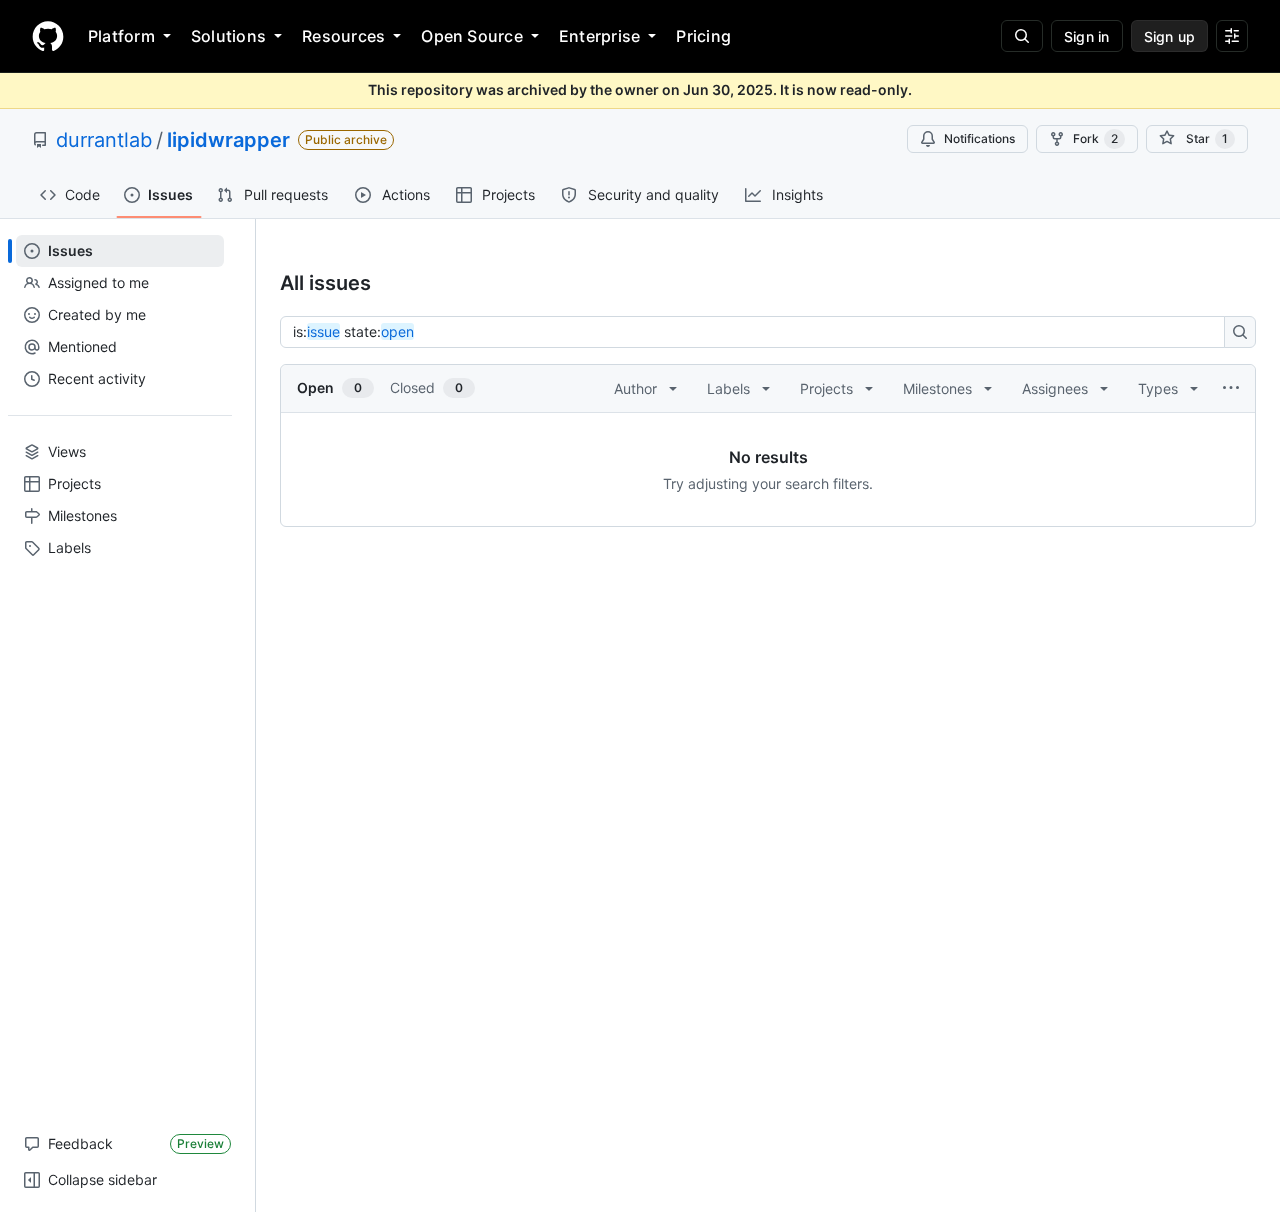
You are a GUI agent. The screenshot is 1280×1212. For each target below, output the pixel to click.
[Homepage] (48, 36)
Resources (343, 36)
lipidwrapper (228, 140)
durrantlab (104, 140)
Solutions (228, 36)
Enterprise (599, 36)
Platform (121, 36)
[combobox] (758, 332)
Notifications (979, 138)
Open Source (472, 36)
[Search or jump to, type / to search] (1022, 36)
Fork (1095, 138)
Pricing (703, 36)
